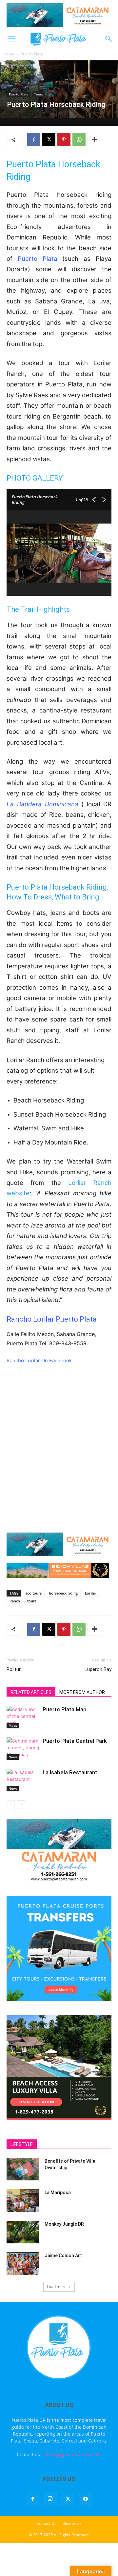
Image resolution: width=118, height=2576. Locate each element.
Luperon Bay (98, 1669)
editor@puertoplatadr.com (72, 2454)
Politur (14, 1669)
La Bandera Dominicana (42, 804)
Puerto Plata (32, 54)
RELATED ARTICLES (31, 1692)
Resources (72, 2523)
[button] (11, 39)
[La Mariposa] (23, 2201)
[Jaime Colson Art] (23, 2264)
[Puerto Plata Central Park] (23, 1749)
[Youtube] (86, 2499)
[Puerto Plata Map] (23, 1717)
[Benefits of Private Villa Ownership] (23, 2169)
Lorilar (91, 1593)
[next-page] (21, 1804)
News (13, 1757)
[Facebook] (34, 139)
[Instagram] (50, 2499)
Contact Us (46, 2523)
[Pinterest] (64, 139)
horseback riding (63, 1593)
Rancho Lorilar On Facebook (39, 1360)
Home (9, 54)
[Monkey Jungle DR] (23, 2232)
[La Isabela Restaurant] (23, 1780)
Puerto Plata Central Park (75, 1741)
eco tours (34, 1593)
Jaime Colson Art (63, 2256)
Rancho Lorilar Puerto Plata (52, 1319)
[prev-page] (11, 1804)
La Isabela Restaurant (70, 1772)
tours (32, 1601)
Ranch (15, 1601)
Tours (39, 94)
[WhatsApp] (79, 139)
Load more (57, 2287)
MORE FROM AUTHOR (82, 1692)
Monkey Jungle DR (64, 2224)
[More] (94, 139)
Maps (13, 1725)
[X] (49, 139)
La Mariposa (58, 2193)
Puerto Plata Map (65, 1709)
